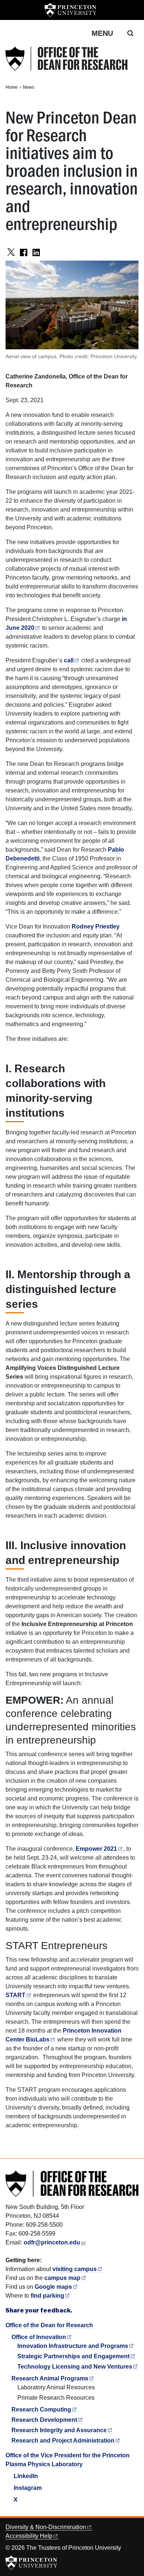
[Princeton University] (71, 10)
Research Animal (50, 2378)
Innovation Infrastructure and (73, 2346)
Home (12, 87)
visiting (75, 2269)
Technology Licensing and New (75, 2367)
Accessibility (29, 2536)
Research (41, 2409)
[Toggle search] (130, 33)
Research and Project (63, 2441)
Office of (39, 2337)
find (47, 2296)
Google (53, 2287)
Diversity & (46, 2527)
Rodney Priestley (96, 926)
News (29, 87)
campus (62, 2278)
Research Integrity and (59, 2430)
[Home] (66, 59)
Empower (96, 1849)
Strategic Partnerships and (73, 2356)
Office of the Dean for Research (49, 2325)
